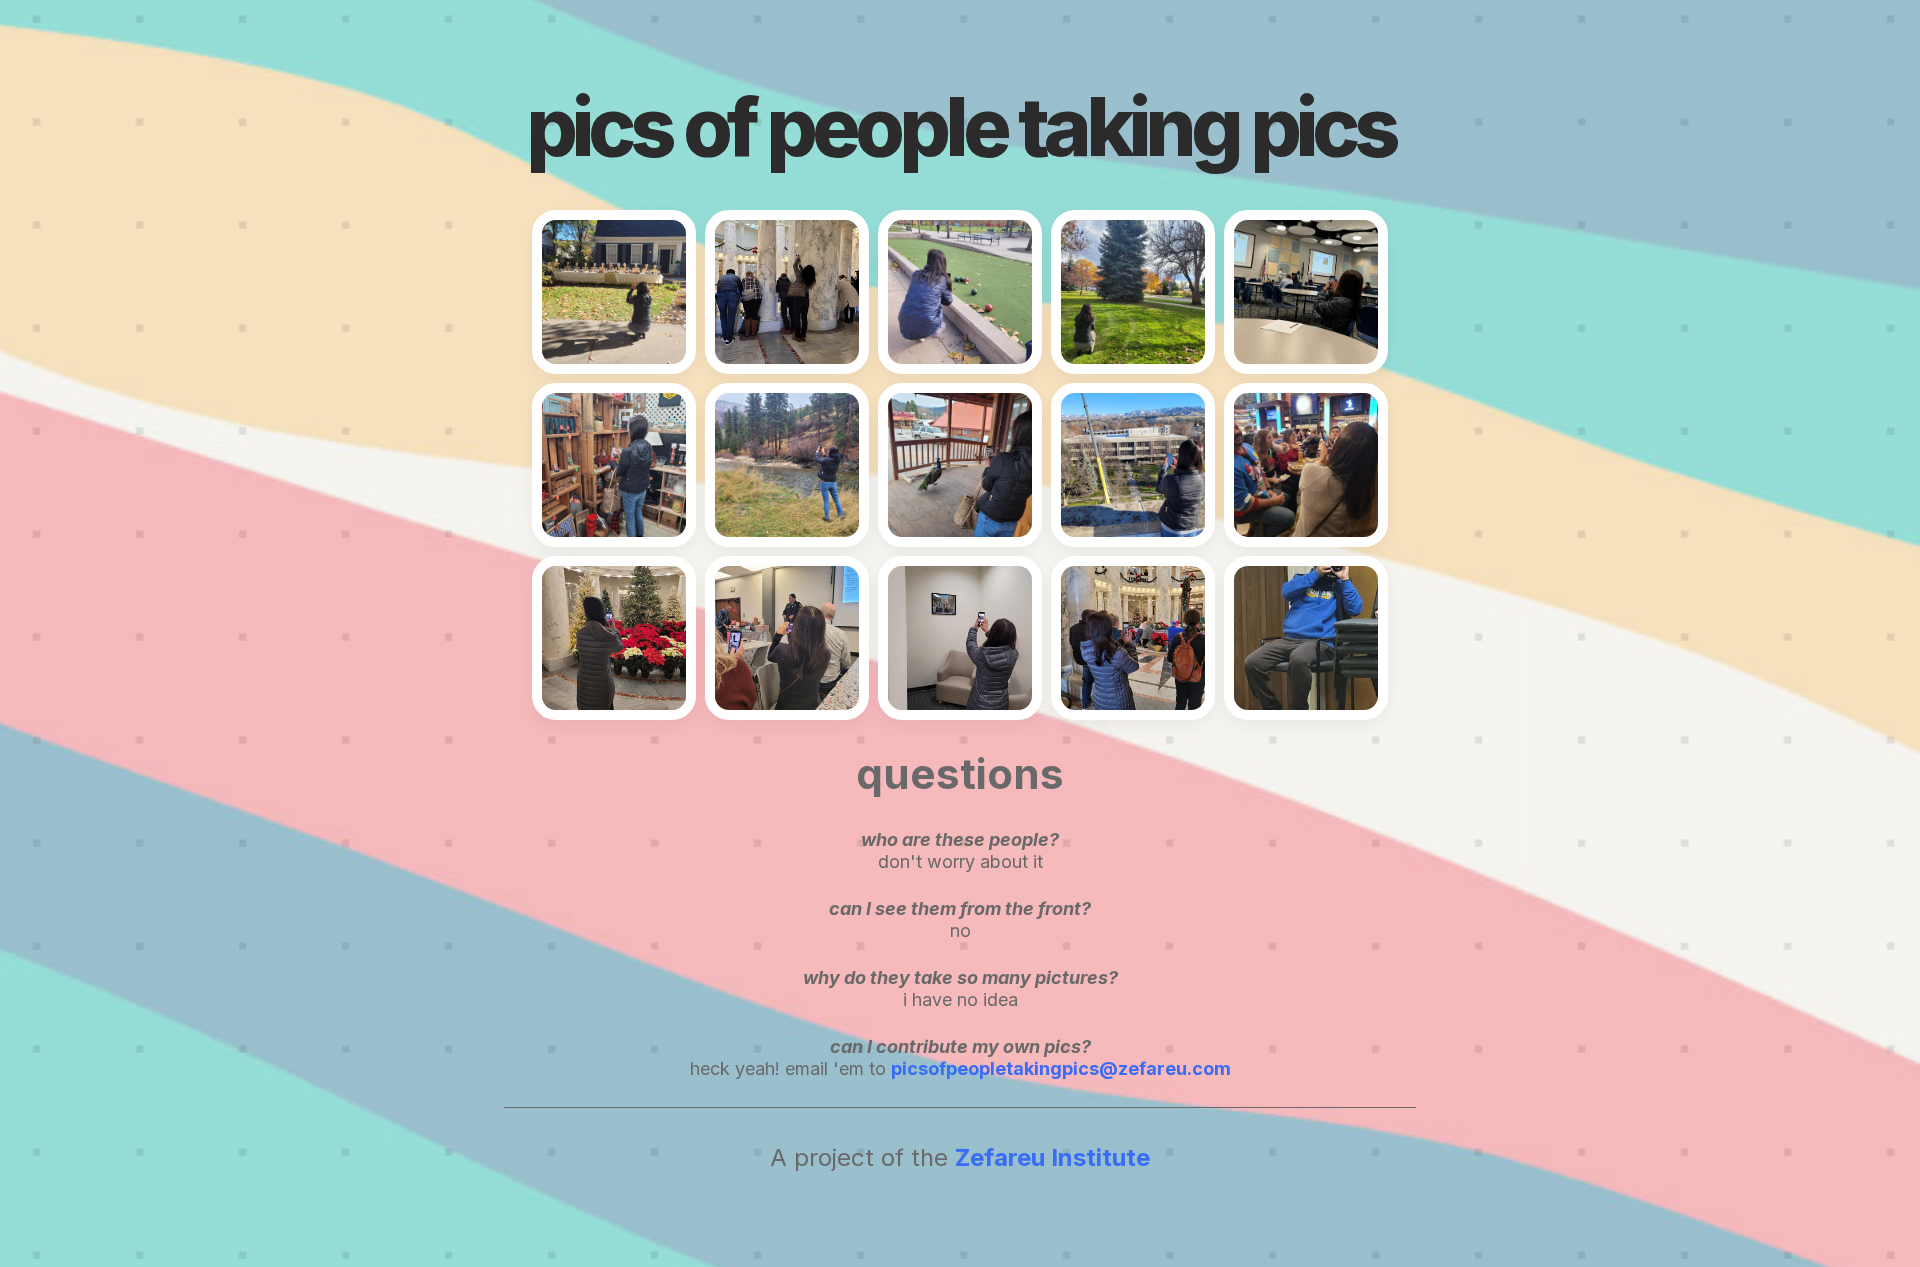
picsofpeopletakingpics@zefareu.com (1061, 1068)
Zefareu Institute (1052, 1157)
